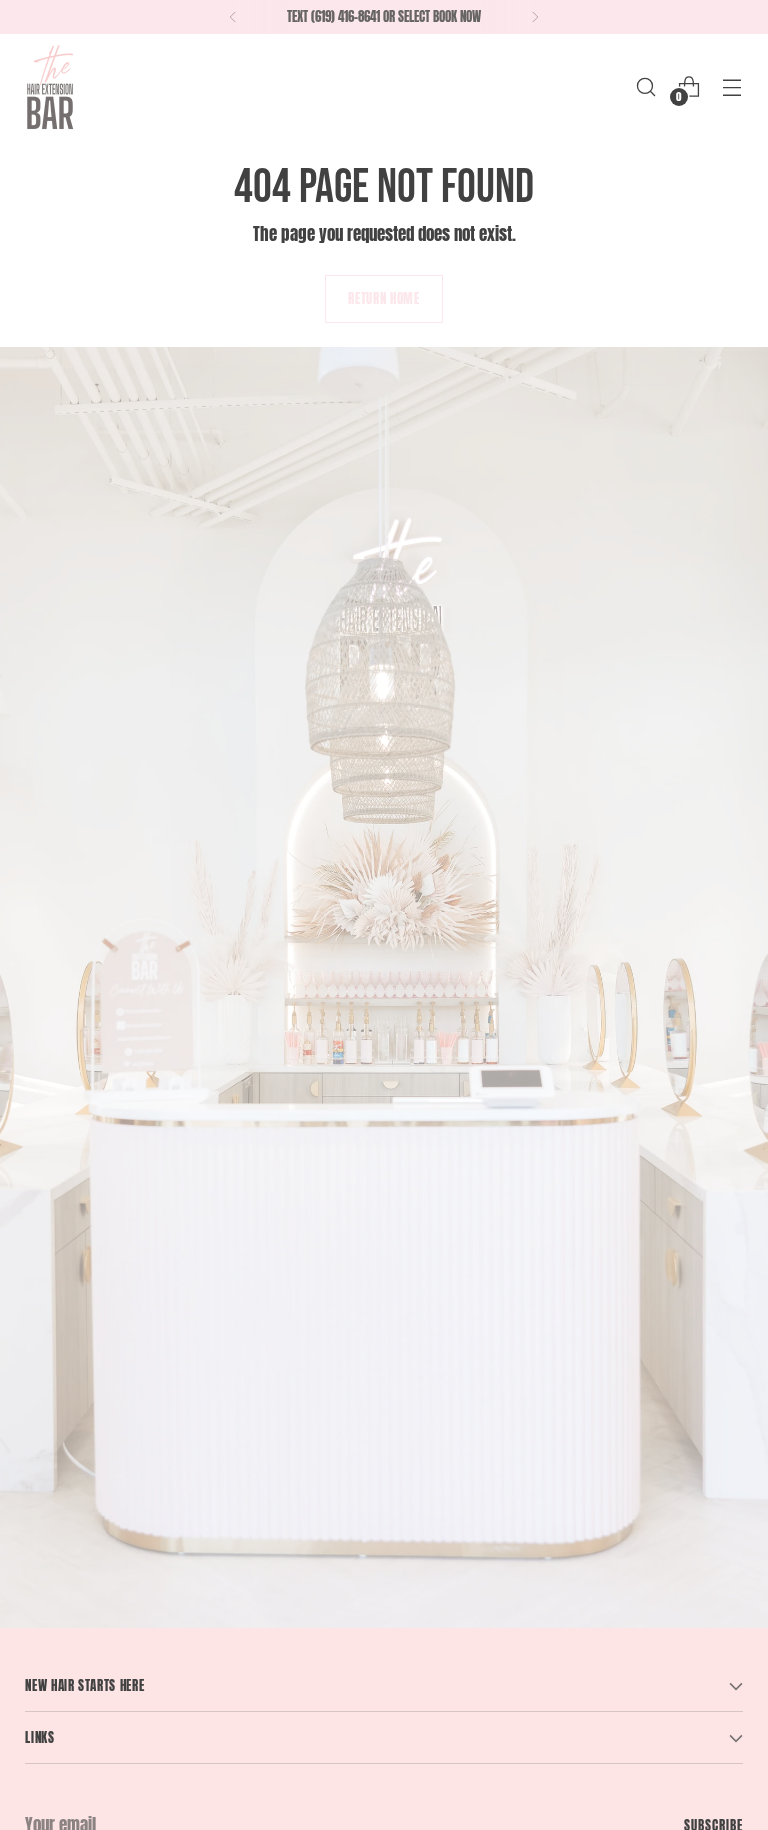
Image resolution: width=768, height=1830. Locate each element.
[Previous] (233, 17)
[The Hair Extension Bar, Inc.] (50, 86)
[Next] (535, 17)
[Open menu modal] (732, 86)
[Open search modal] (646, 86)
